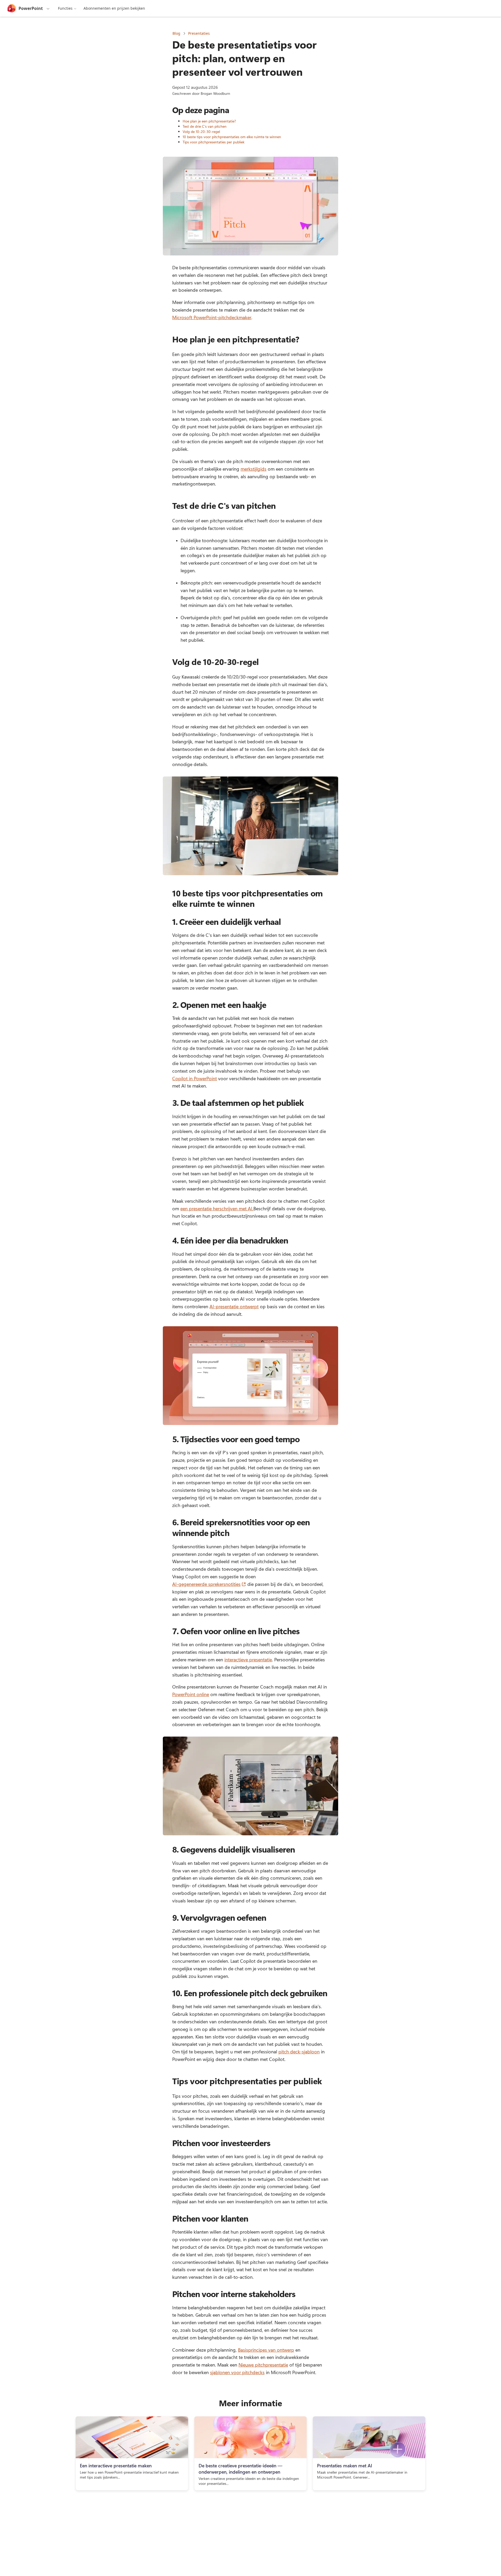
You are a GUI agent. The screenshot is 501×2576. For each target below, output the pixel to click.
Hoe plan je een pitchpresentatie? (209, 121)
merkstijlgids (254, 469)
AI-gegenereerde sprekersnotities (209, 1584)
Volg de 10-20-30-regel (201, 132)
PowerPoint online (191, 1694)
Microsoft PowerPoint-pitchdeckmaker (212, 317)
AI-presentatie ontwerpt (234, 1306)
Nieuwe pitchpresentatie (263, 2365)
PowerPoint (31, 8)
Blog (176, 33)
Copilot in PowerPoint (195, 1078)
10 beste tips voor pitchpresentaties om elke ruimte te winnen (232, 137)
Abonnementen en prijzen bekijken (114, 8)
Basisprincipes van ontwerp (266, 2350)
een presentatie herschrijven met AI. (217, 1208)
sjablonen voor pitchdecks (237, 2372)
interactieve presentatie (248, 1660)
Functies (65, 8)
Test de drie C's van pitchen (205, 126)
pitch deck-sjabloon (299, 2052)
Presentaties (199, 33)
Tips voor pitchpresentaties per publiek (214, 142)
